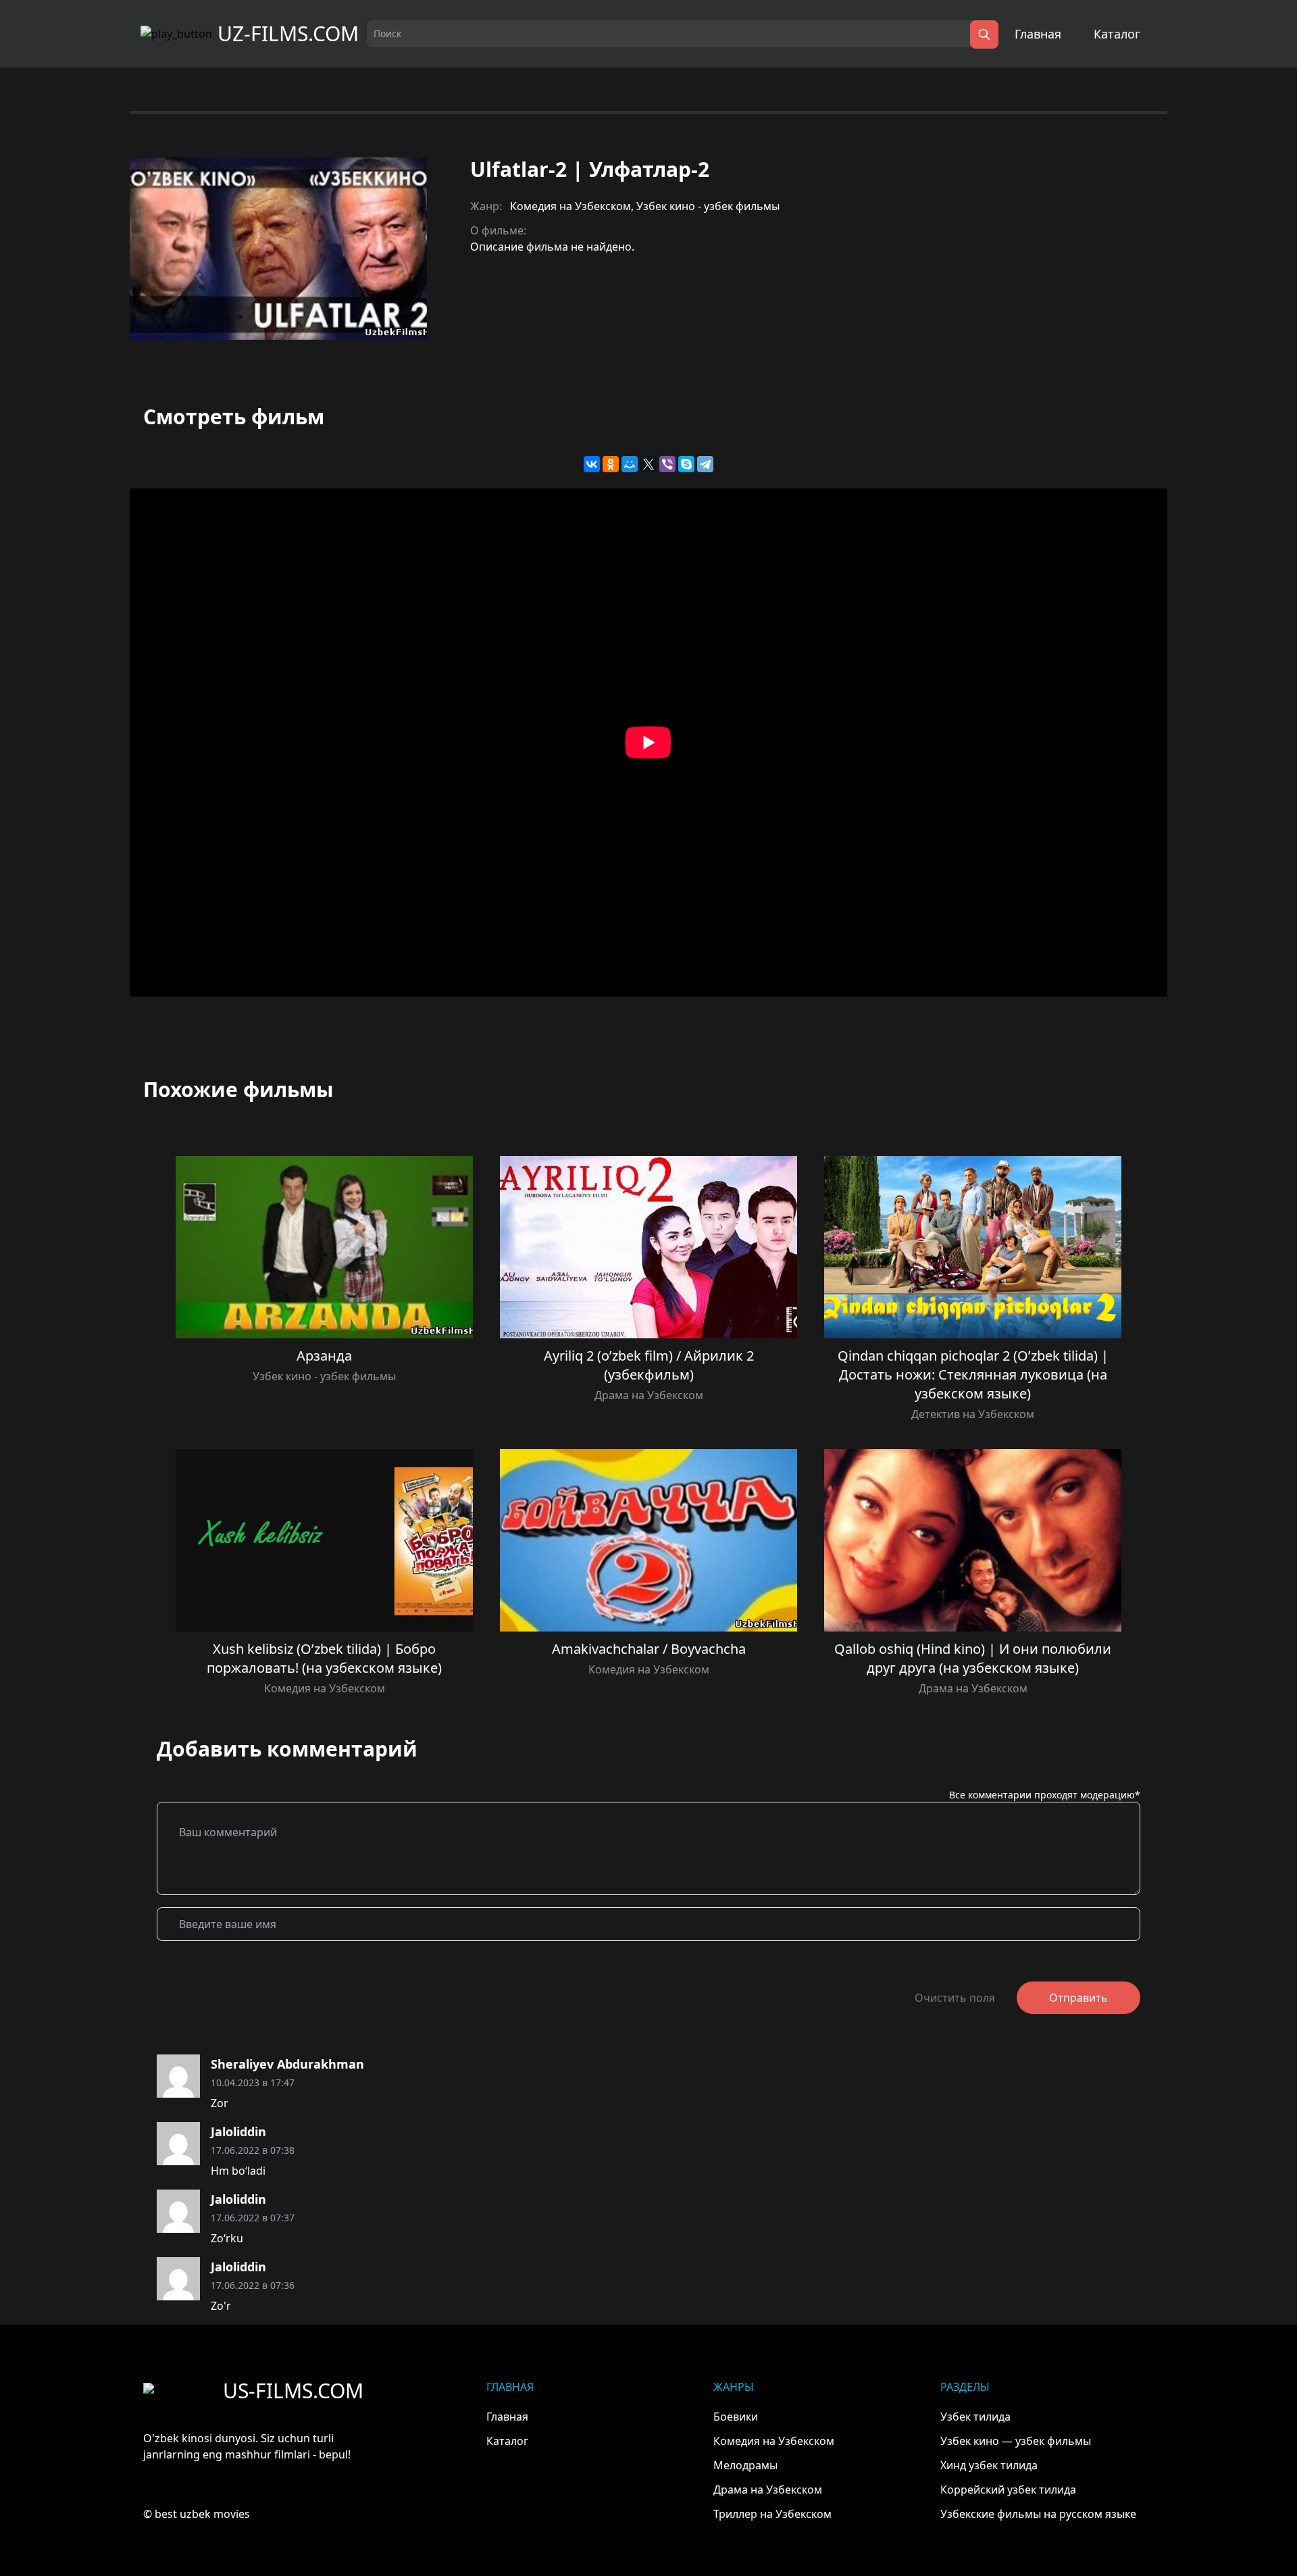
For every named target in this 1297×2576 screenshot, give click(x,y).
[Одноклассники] (611, 464)
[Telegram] (705, 464)
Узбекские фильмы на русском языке (1038, 2514)
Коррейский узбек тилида (1008, 2490)
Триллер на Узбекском (772, 2514)
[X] (648, 464)
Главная (1038, 34)
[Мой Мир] (630, 464)
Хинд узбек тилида (989, 2465)
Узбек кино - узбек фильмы (708, 206)
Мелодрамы (745, 2465)
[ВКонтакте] (592, 464)
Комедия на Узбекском (570, 206)
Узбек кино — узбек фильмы (1016, 2441)
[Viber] (667, 464)
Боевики (736, 2417)
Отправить (1078, 1998)
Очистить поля (955, 1998)
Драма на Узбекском (649, 1395)
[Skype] (686, 464)
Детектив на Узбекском (973, 1414)
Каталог (1117, 34)
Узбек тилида (975, 2417)
